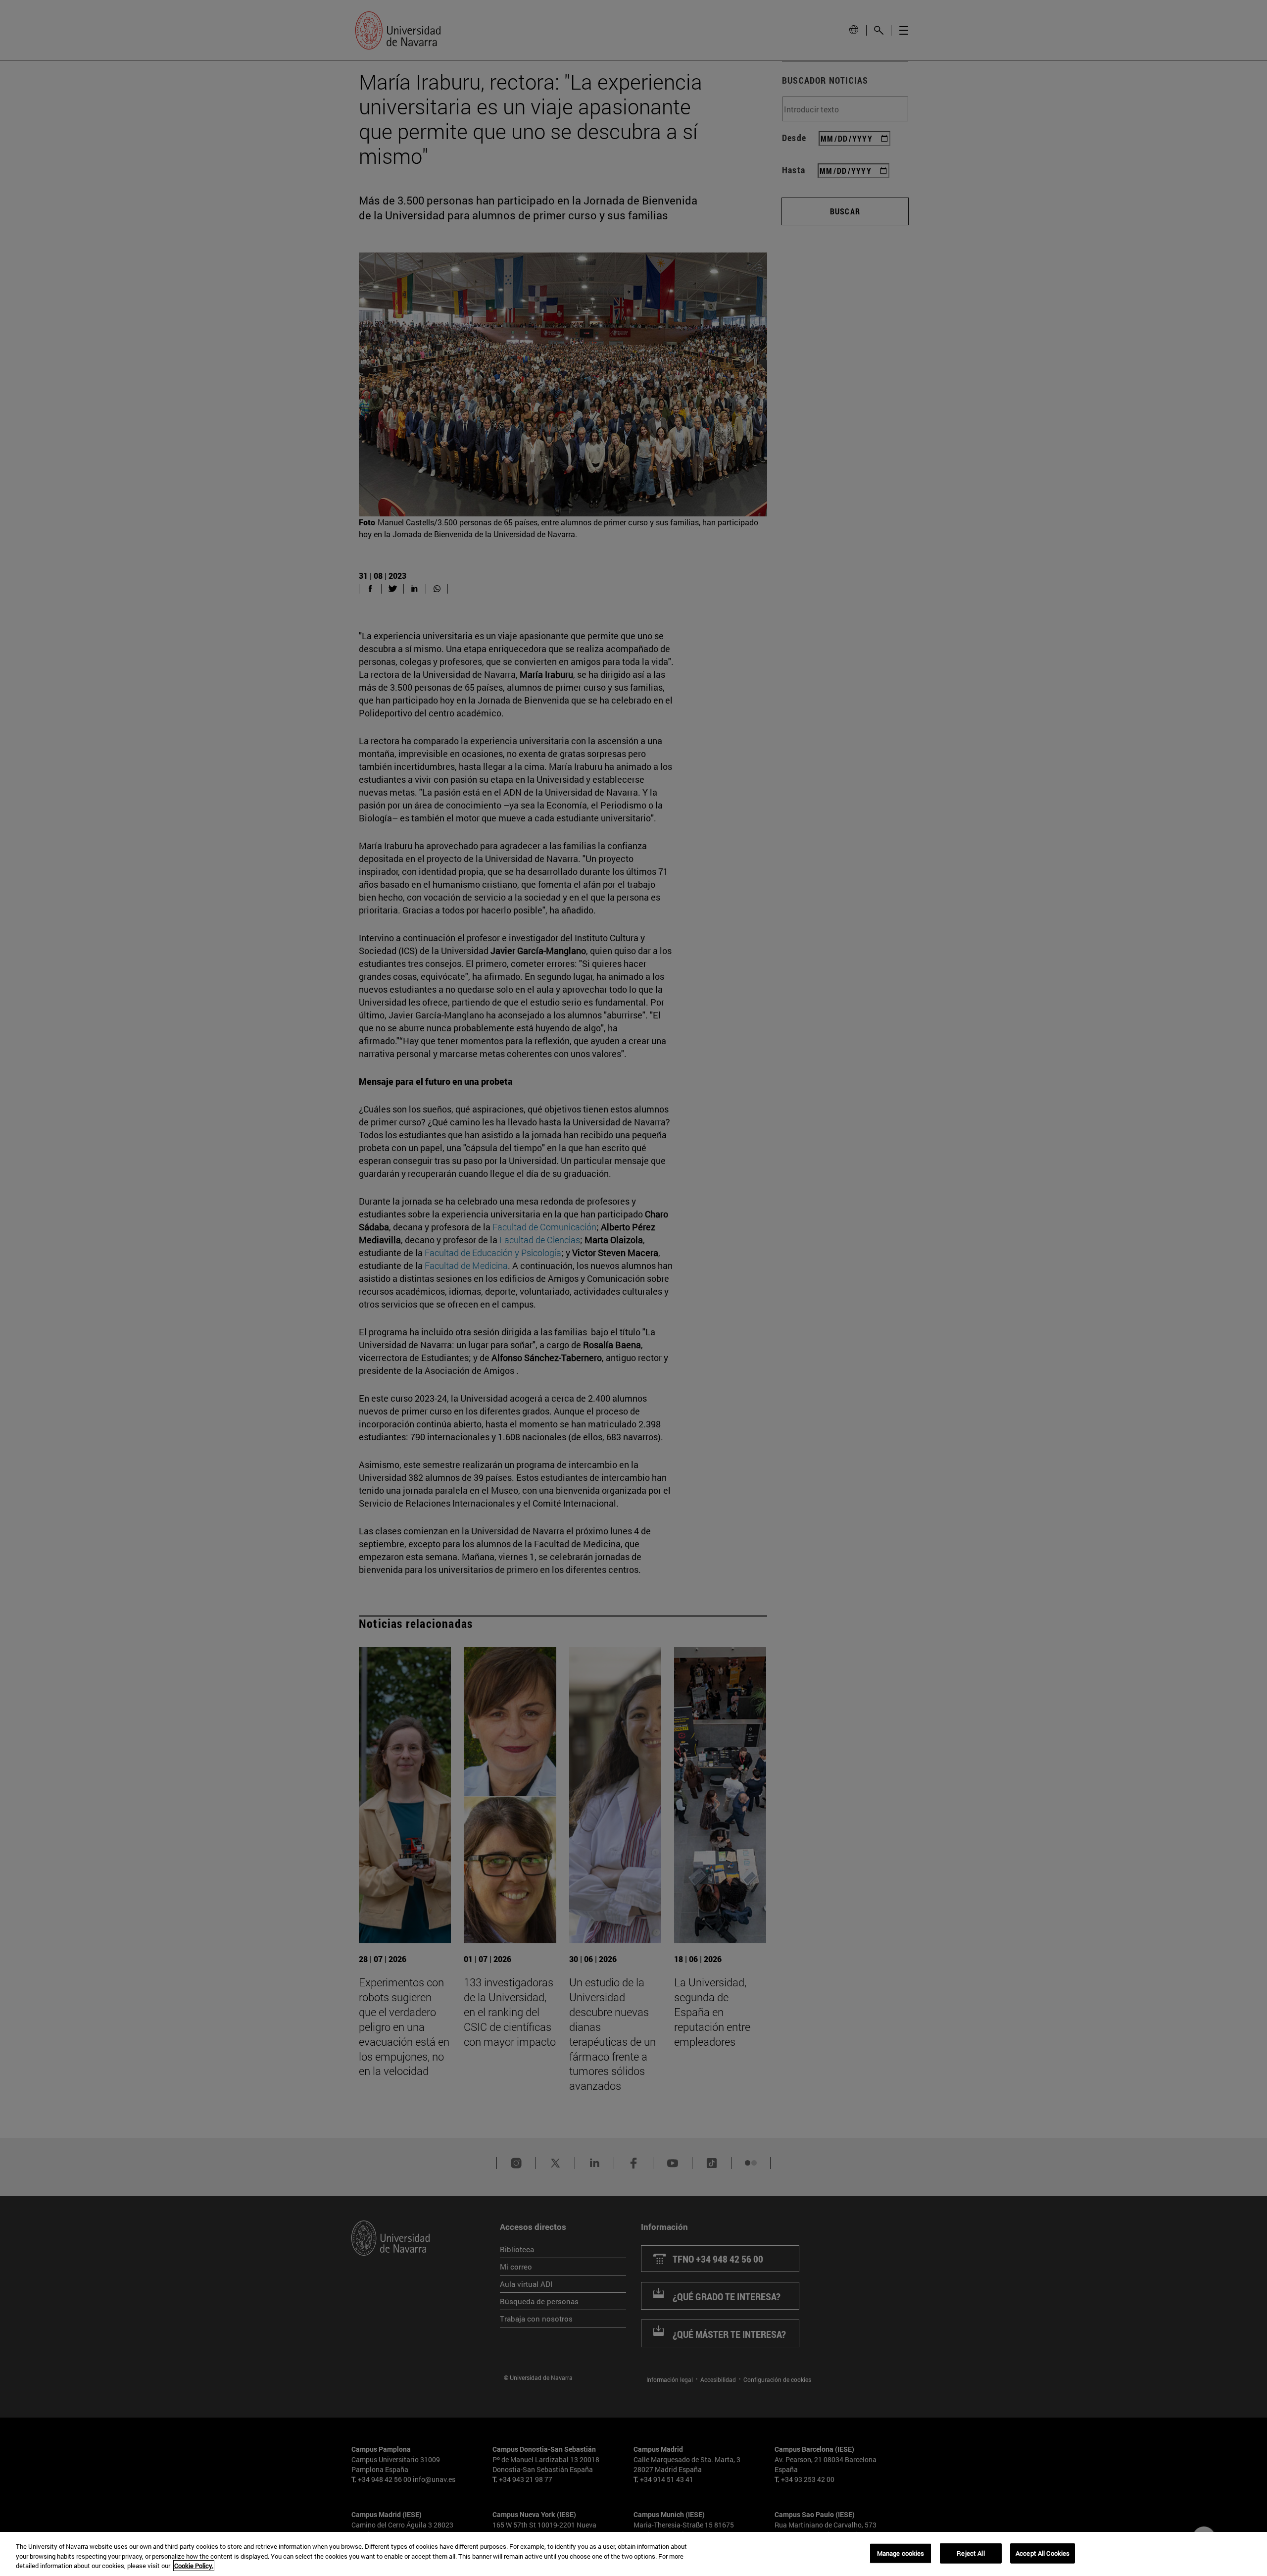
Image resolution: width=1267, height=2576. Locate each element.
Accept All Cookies (1043, 2553)
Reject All (971, 2553)
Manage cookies (901, 2553)
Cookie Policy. (194, 2566)
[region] (633, 2554)
